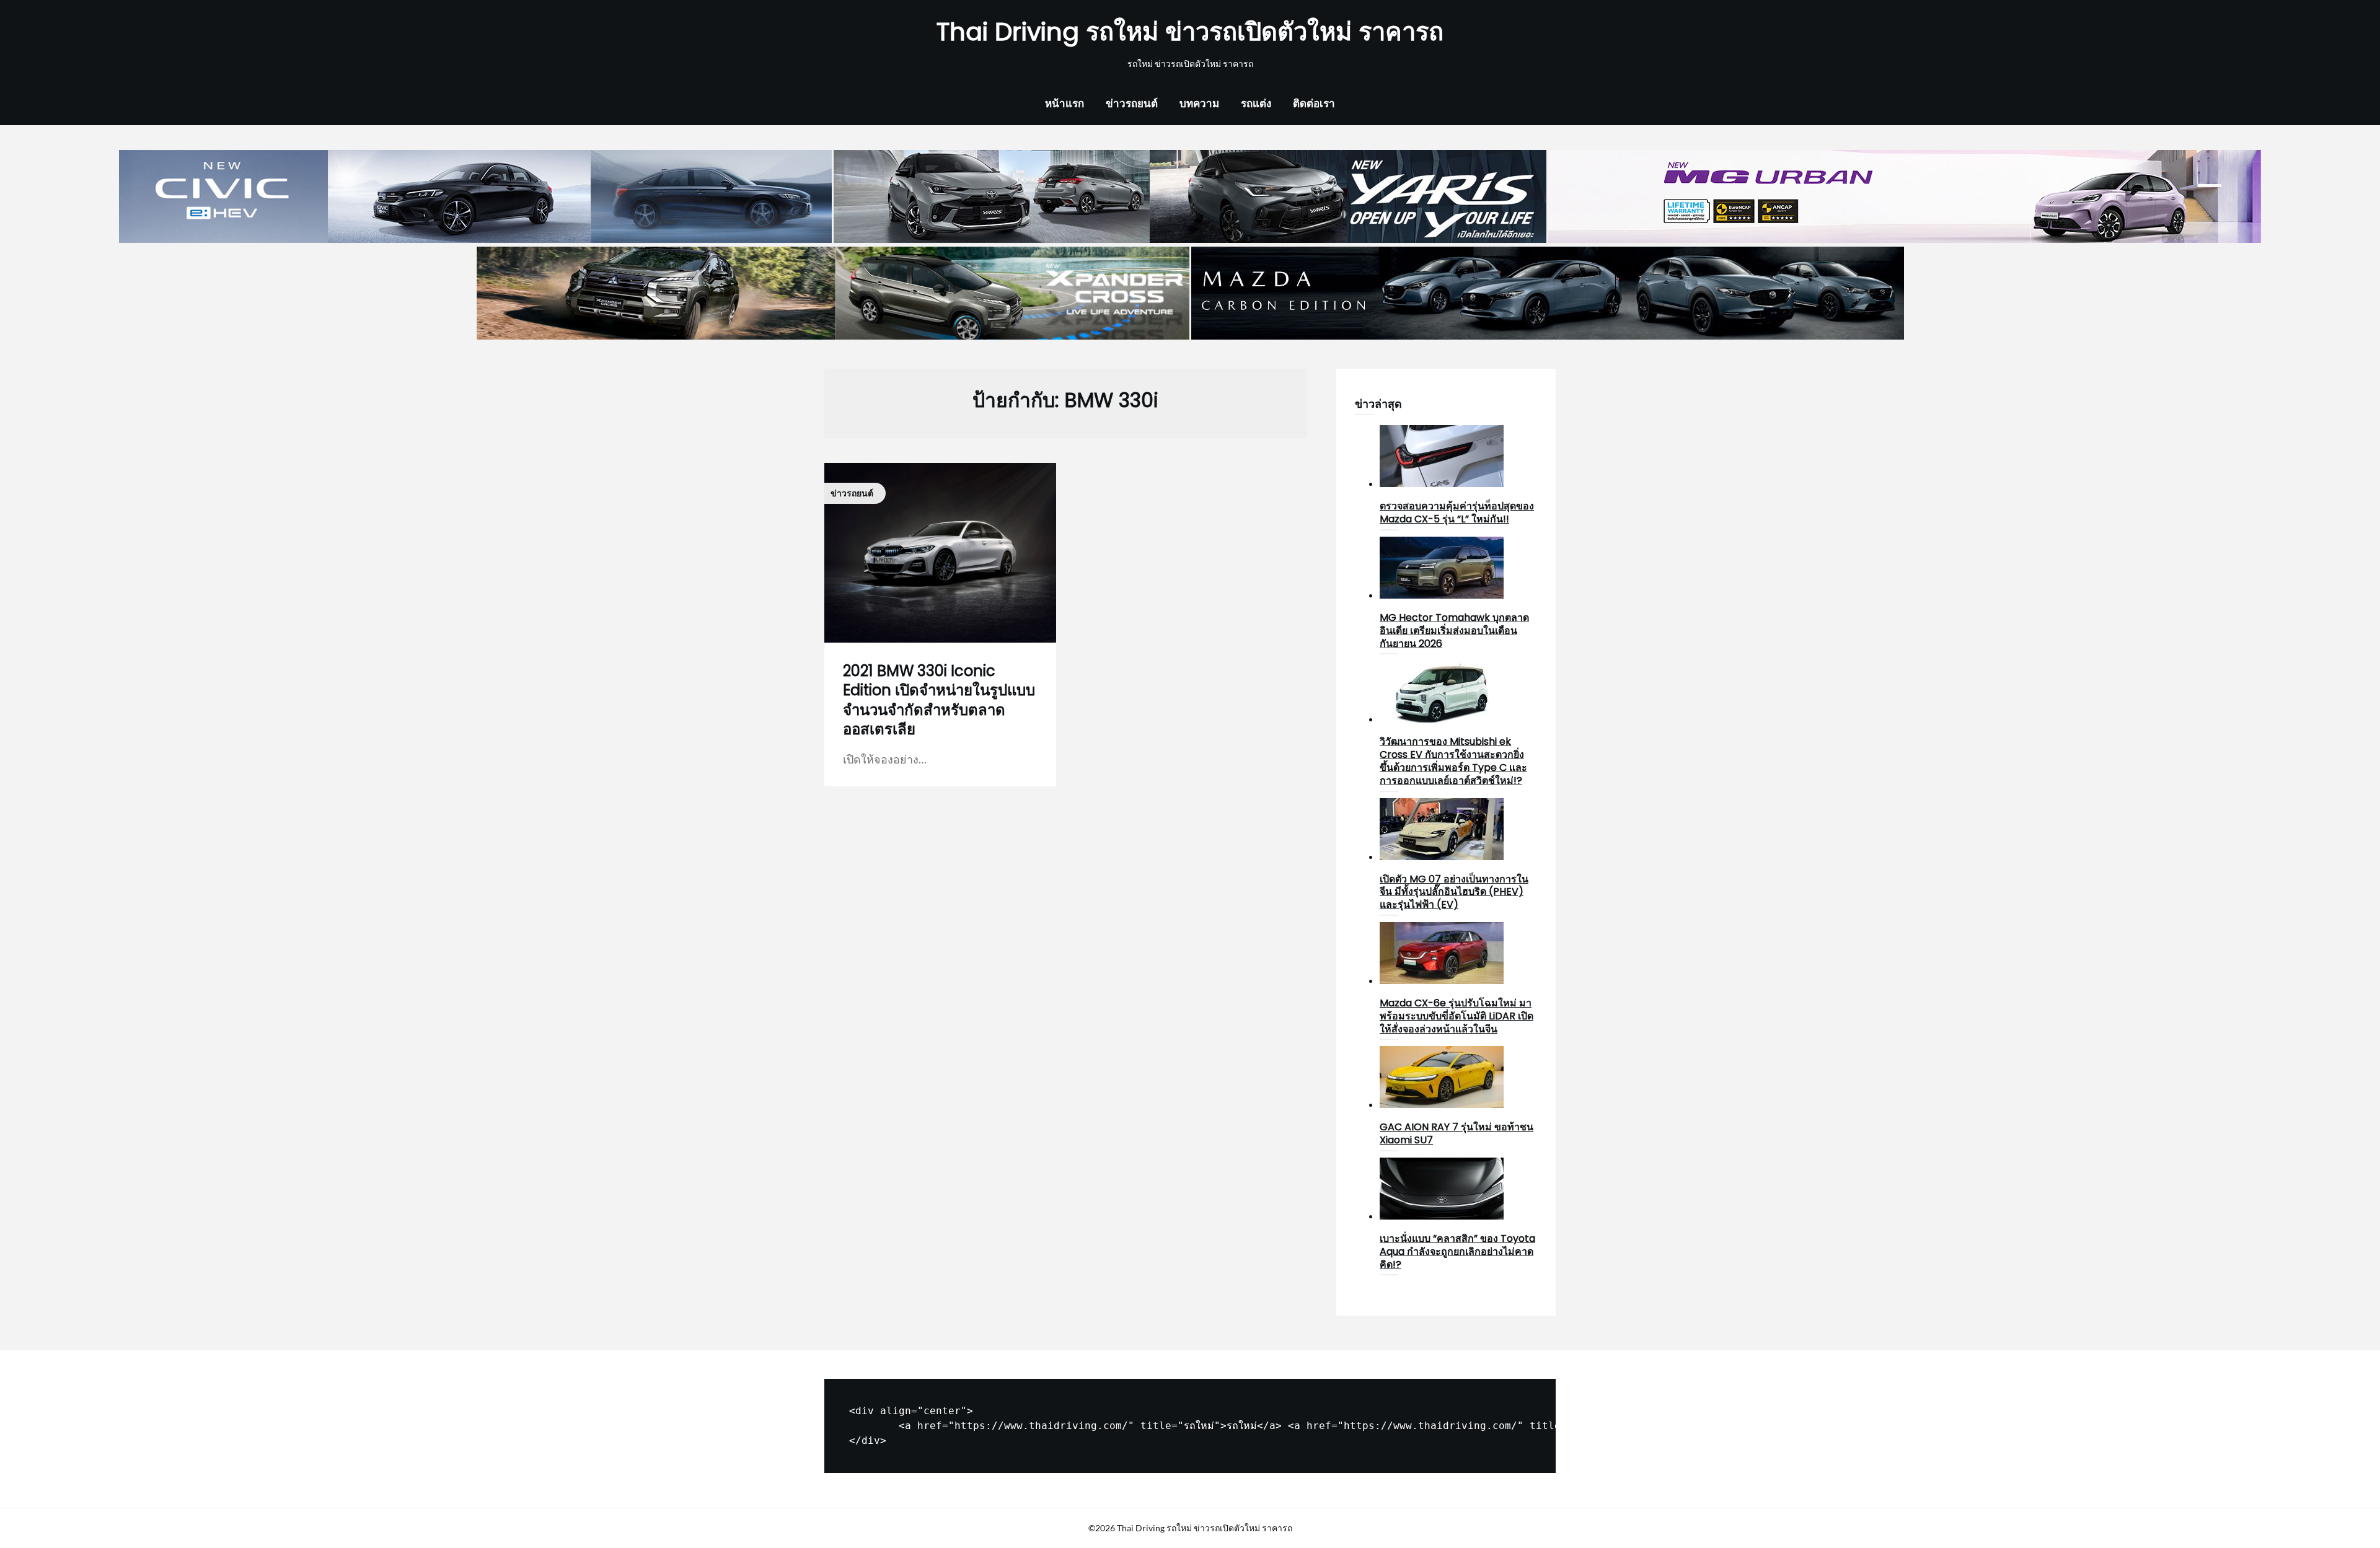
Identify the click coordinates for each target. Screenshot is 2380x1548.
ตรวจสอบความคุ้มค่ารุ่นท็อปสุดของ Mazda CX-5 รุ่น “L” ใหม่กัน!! (1457, 512)
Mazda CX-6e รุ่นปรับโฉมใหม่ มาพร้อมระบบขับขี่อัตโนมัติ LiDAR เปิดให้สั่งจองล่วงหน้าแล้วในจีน (1457, 1016)
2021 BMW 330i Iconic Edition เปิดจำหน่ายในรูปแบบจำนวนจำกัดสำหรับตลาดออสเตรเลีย (939, 700)
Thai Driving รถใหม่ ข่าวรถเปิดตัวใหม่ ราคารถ (1190, 32)
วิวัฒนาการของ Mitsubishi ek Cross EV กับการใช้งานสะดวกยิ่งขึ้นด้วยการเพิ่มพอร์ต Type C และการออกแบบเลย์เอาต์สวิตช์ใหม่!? (1453, 761)
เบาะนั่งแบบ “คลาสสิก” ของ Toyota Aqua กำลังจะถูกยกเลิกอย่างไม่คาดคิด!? (1457, 1251)
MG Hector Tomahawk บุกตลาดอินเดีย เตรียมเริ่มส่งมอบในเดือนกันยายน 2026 (1454, 631)
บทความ (1199, 103)
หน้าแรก (1064, 103)
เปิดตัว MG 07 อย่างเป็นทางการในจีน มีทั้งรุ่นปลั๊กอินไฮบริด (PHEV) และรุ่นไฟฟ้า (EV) (1454, 892)
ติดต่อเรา (1314, 103)
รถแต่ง (1256, 103)
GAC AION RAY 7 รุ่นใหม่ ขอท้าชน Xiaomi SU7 (1457, 1133)
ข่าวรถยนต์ (1132, 103)
